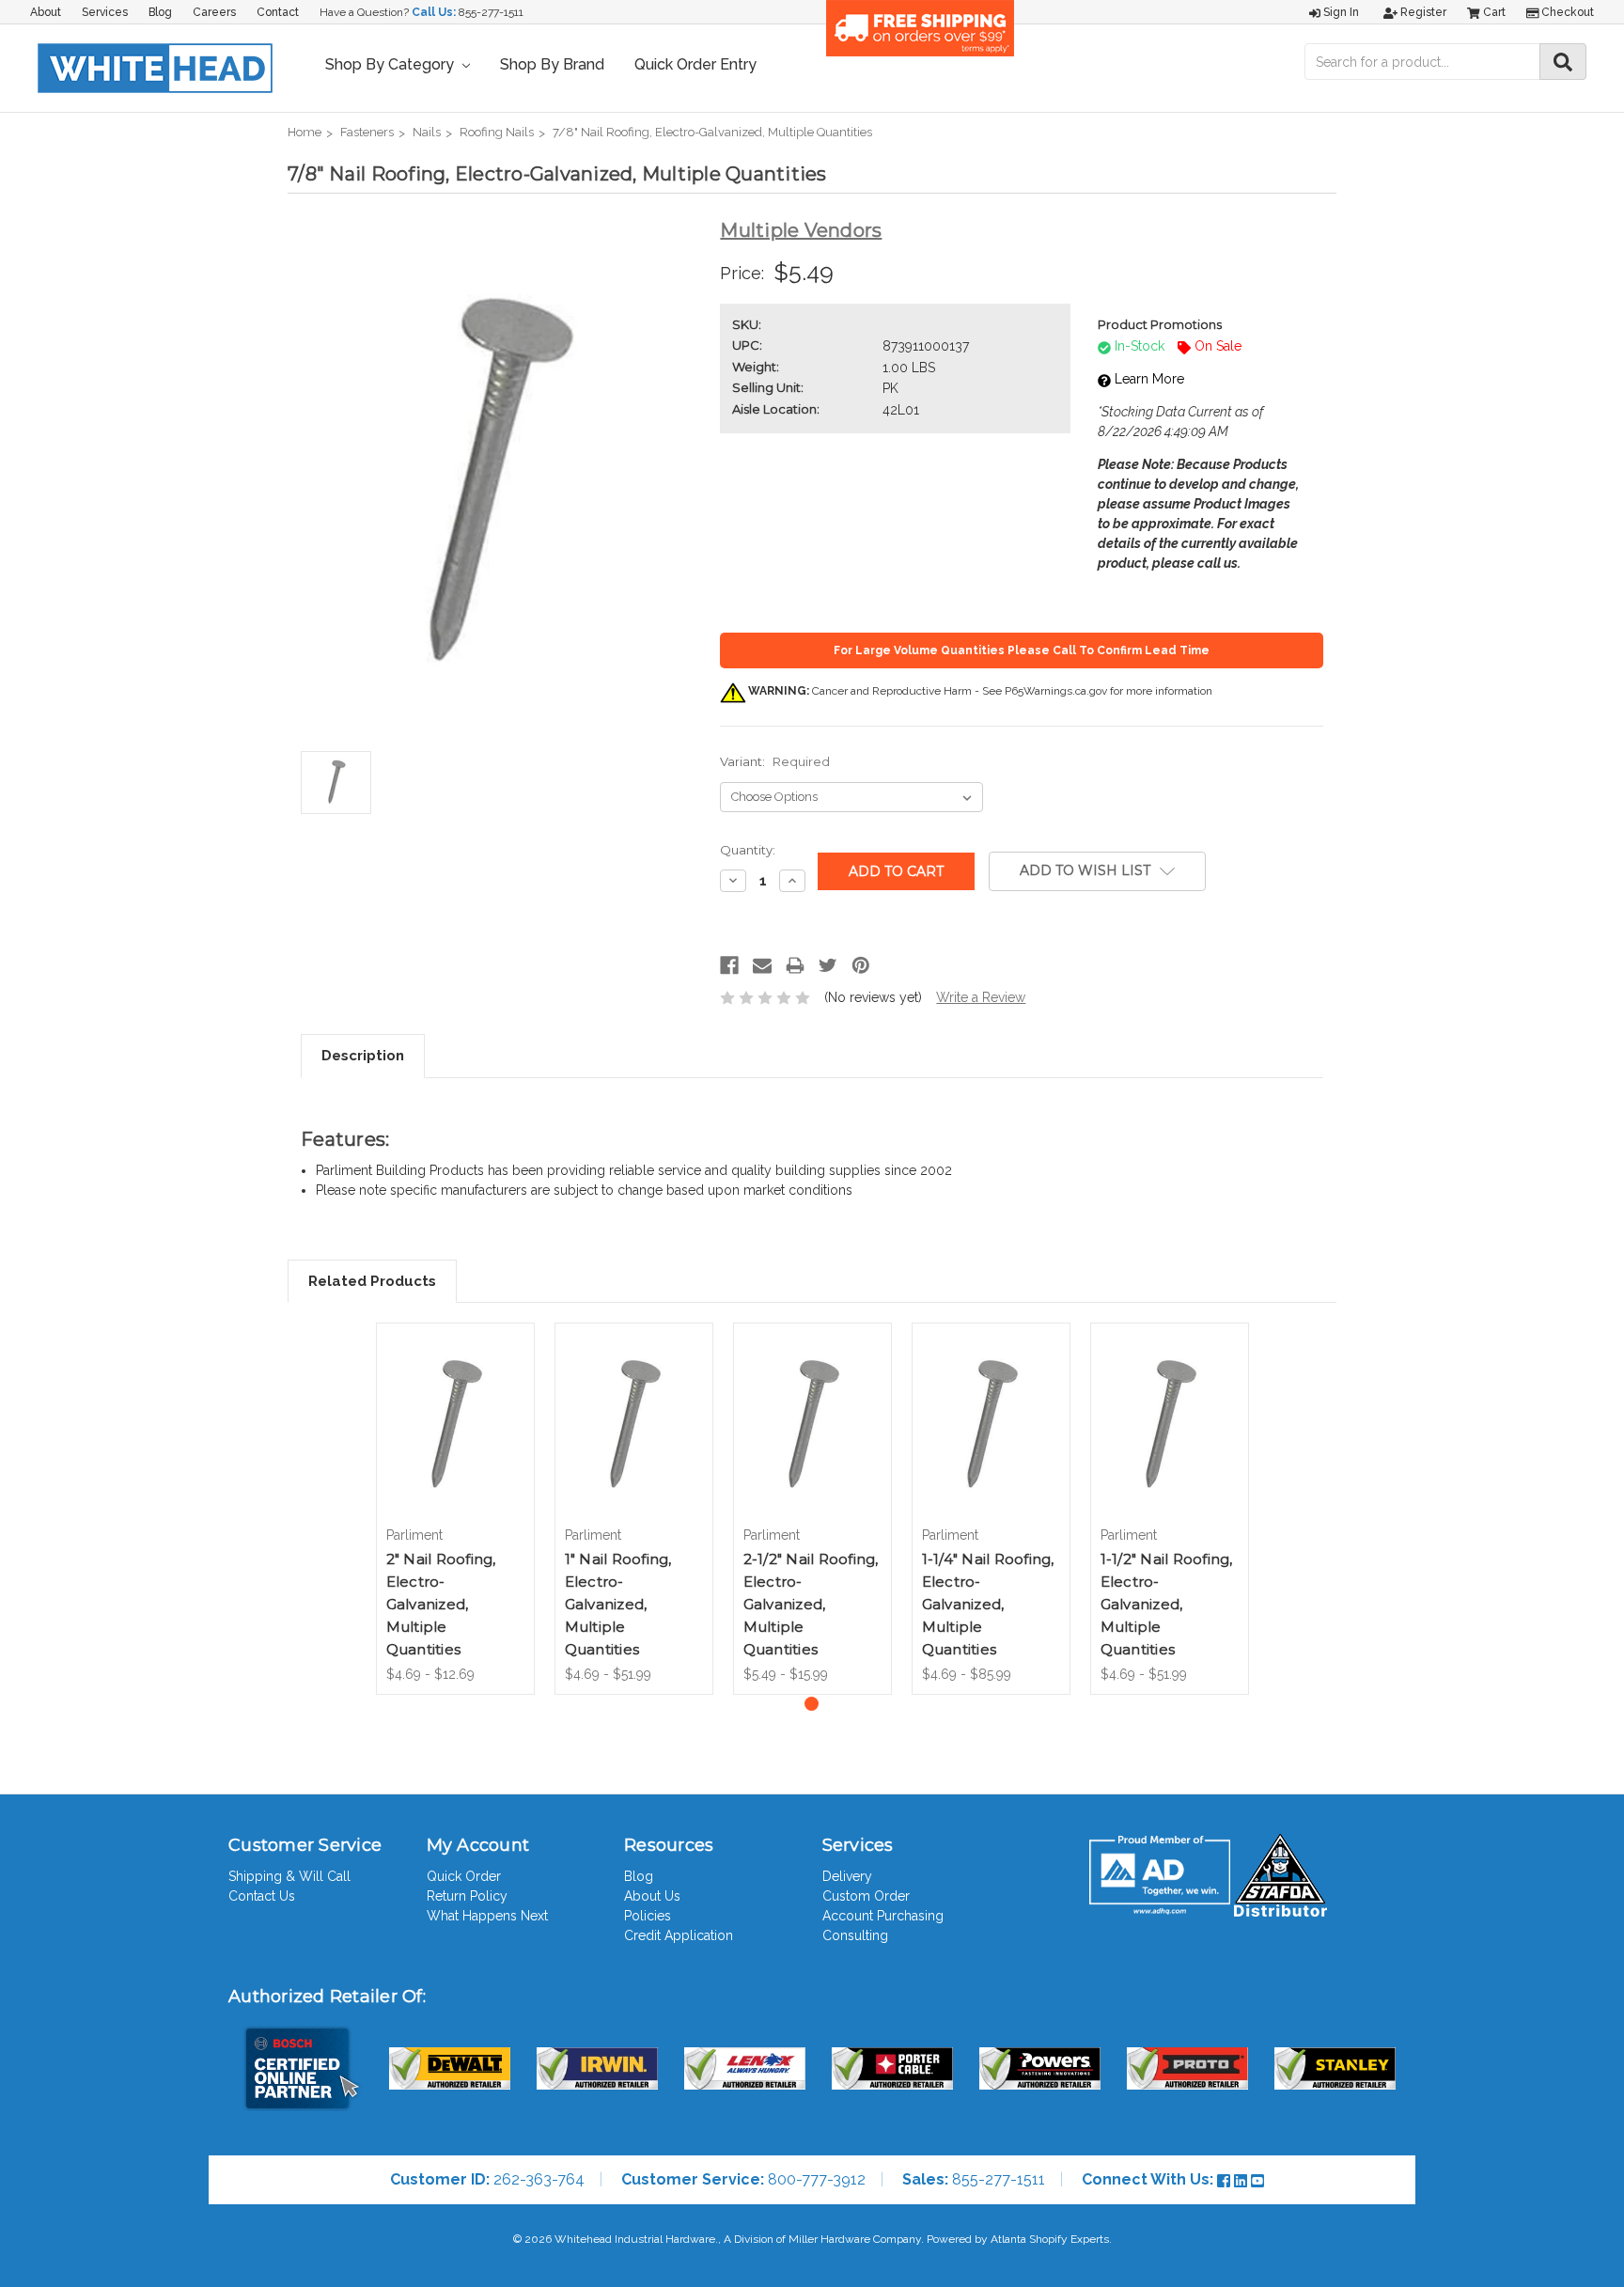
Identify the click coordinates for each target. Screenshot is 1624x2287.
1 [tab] (812, 1704)
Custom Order (866, 1896)
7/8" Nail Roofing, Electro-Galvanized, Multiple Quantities (712, 132)
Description (363, 1056)
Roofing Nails (497, 132)
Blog (160, 12)
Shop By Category (391, 64)
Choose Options (455, 1441)
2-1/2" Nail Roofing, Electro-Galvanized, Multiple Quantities (811, 1604)
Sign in (1340, 12)
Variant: (775, 761)
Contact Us (262, 1896)
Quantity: (748, 850)
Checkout (1566, 12)
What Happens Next (487, 1916)
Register (1422, 12)
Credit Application (679, 1935)
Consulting (855, 1935)
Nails (427, 132)
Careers (214, 12)
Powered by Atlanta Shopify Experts (1018, 2239)
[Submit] (1563, 62)
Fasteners (367, 132)
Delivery (847, 1876)
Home (304, 132)
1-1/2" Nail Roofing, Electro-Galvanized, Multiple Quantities (1167, 1604)
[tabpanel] (455, 1509)
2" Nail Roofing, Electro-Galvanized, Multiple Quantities (441, 1604)
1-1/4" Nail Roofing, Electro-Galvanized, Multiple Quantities (988, 1604)
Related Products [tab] (372, 1281)
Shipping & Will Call (289, 1876)
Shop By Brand (552, 64)
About (46, 12)
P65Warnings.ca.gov (1056, 691)
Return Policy (467, 1896)
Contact (278, 12)
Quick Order (464, 1876)
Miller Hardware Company (855, 2239)
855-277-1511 (491, 12)
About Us (652, 1896)
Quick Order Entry (695, 64)
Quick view (455, 1402)
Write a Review (981, 997)
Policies (648, 1916)
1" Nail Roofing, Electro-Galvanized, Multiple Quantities (618, 1604)
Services (105, 12)
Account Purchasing (883, 1916)
